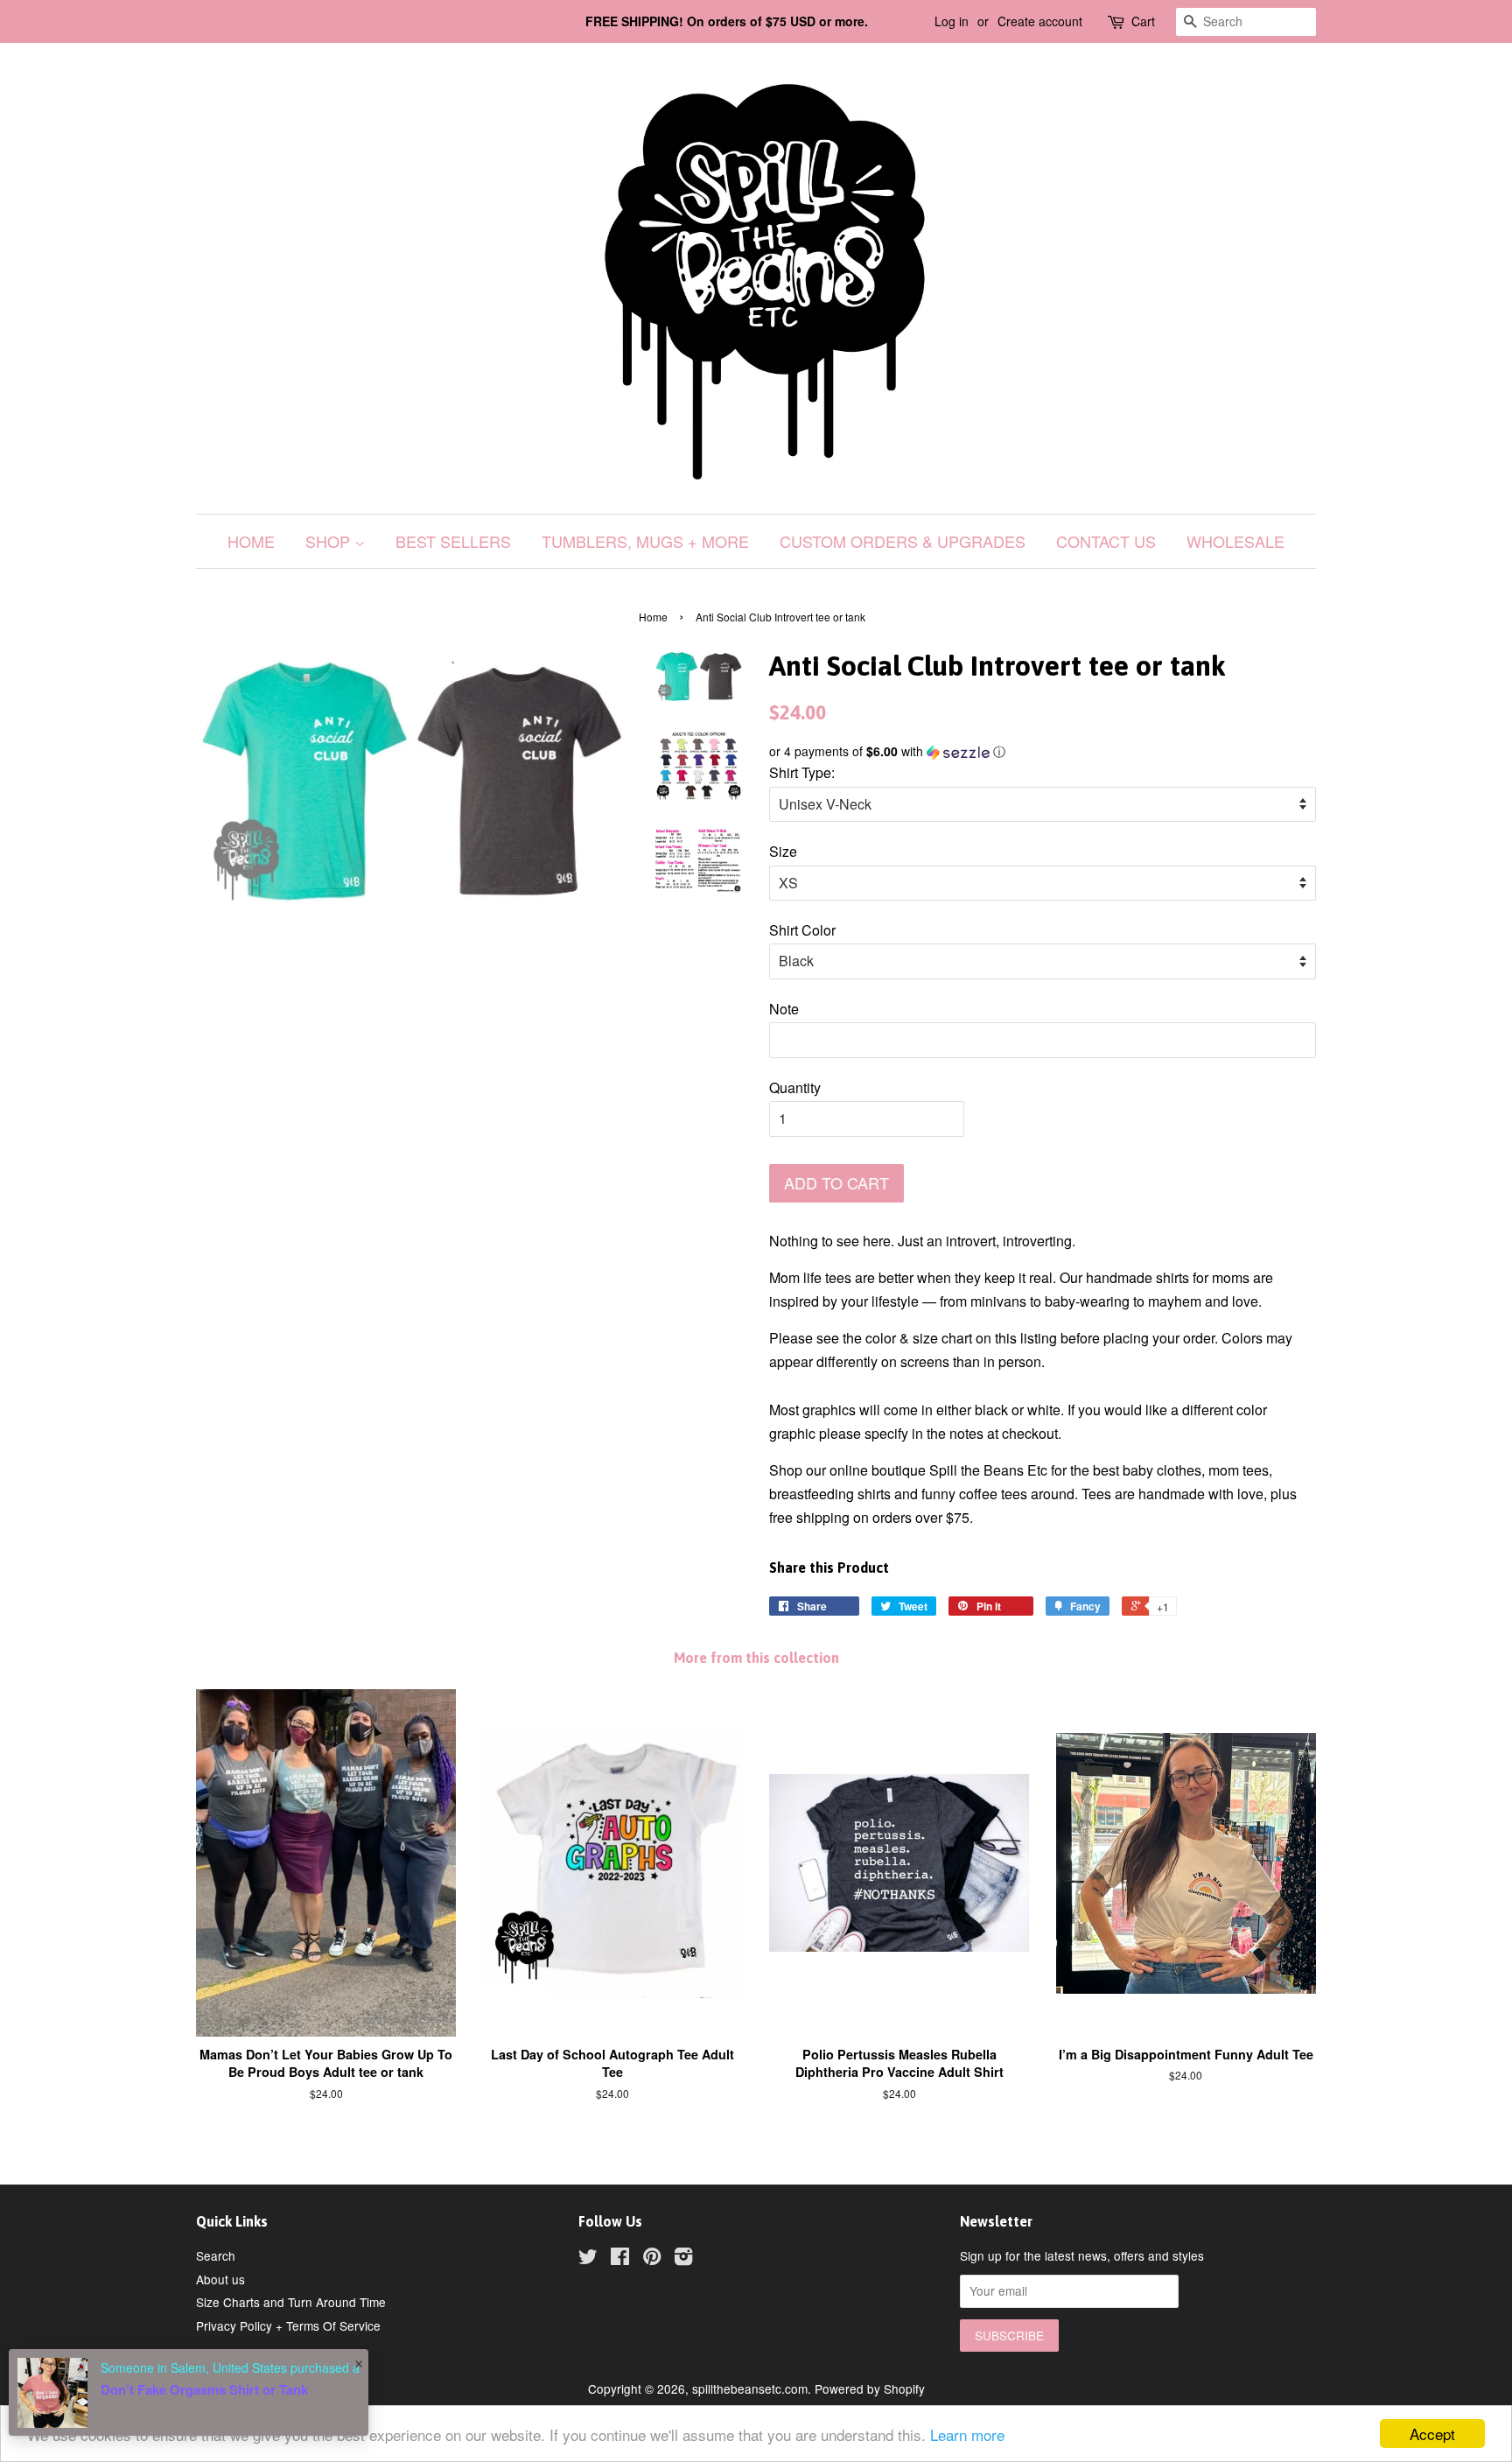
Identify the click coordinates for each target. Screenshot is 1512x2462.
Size (783, 851)
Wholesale (1235, 541)
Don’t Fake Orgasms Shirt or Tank (204, 2389)
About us (220, 2279)
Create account (1040, 21)
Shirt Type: (802, 772)
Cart (1143, 21)
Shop (330, 541)
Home (251, 541)
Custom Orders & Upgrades (903, 541)
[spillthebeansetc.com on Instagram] (683, 2259)
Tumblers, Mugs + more (645, 541)
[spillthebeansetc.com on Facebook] (620, 2259)
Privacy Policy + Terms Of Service (288, 2325)
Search (216, 2255)
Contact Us (1106, 541)
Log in (952, 21)
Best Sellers (453, 541)
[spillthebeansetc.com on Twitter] (588, 2259)
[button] (1043, 751)
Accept (1432, 2434)
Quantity (795, 1087)
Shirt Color (802, 930)
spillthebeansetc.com (750, 2388)
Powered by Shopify (870, 2388)
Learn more (967, 2434)
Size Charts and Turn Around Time (291, 2302)
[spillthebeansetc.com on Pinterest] (652, 2259)
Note (784, 1009)
